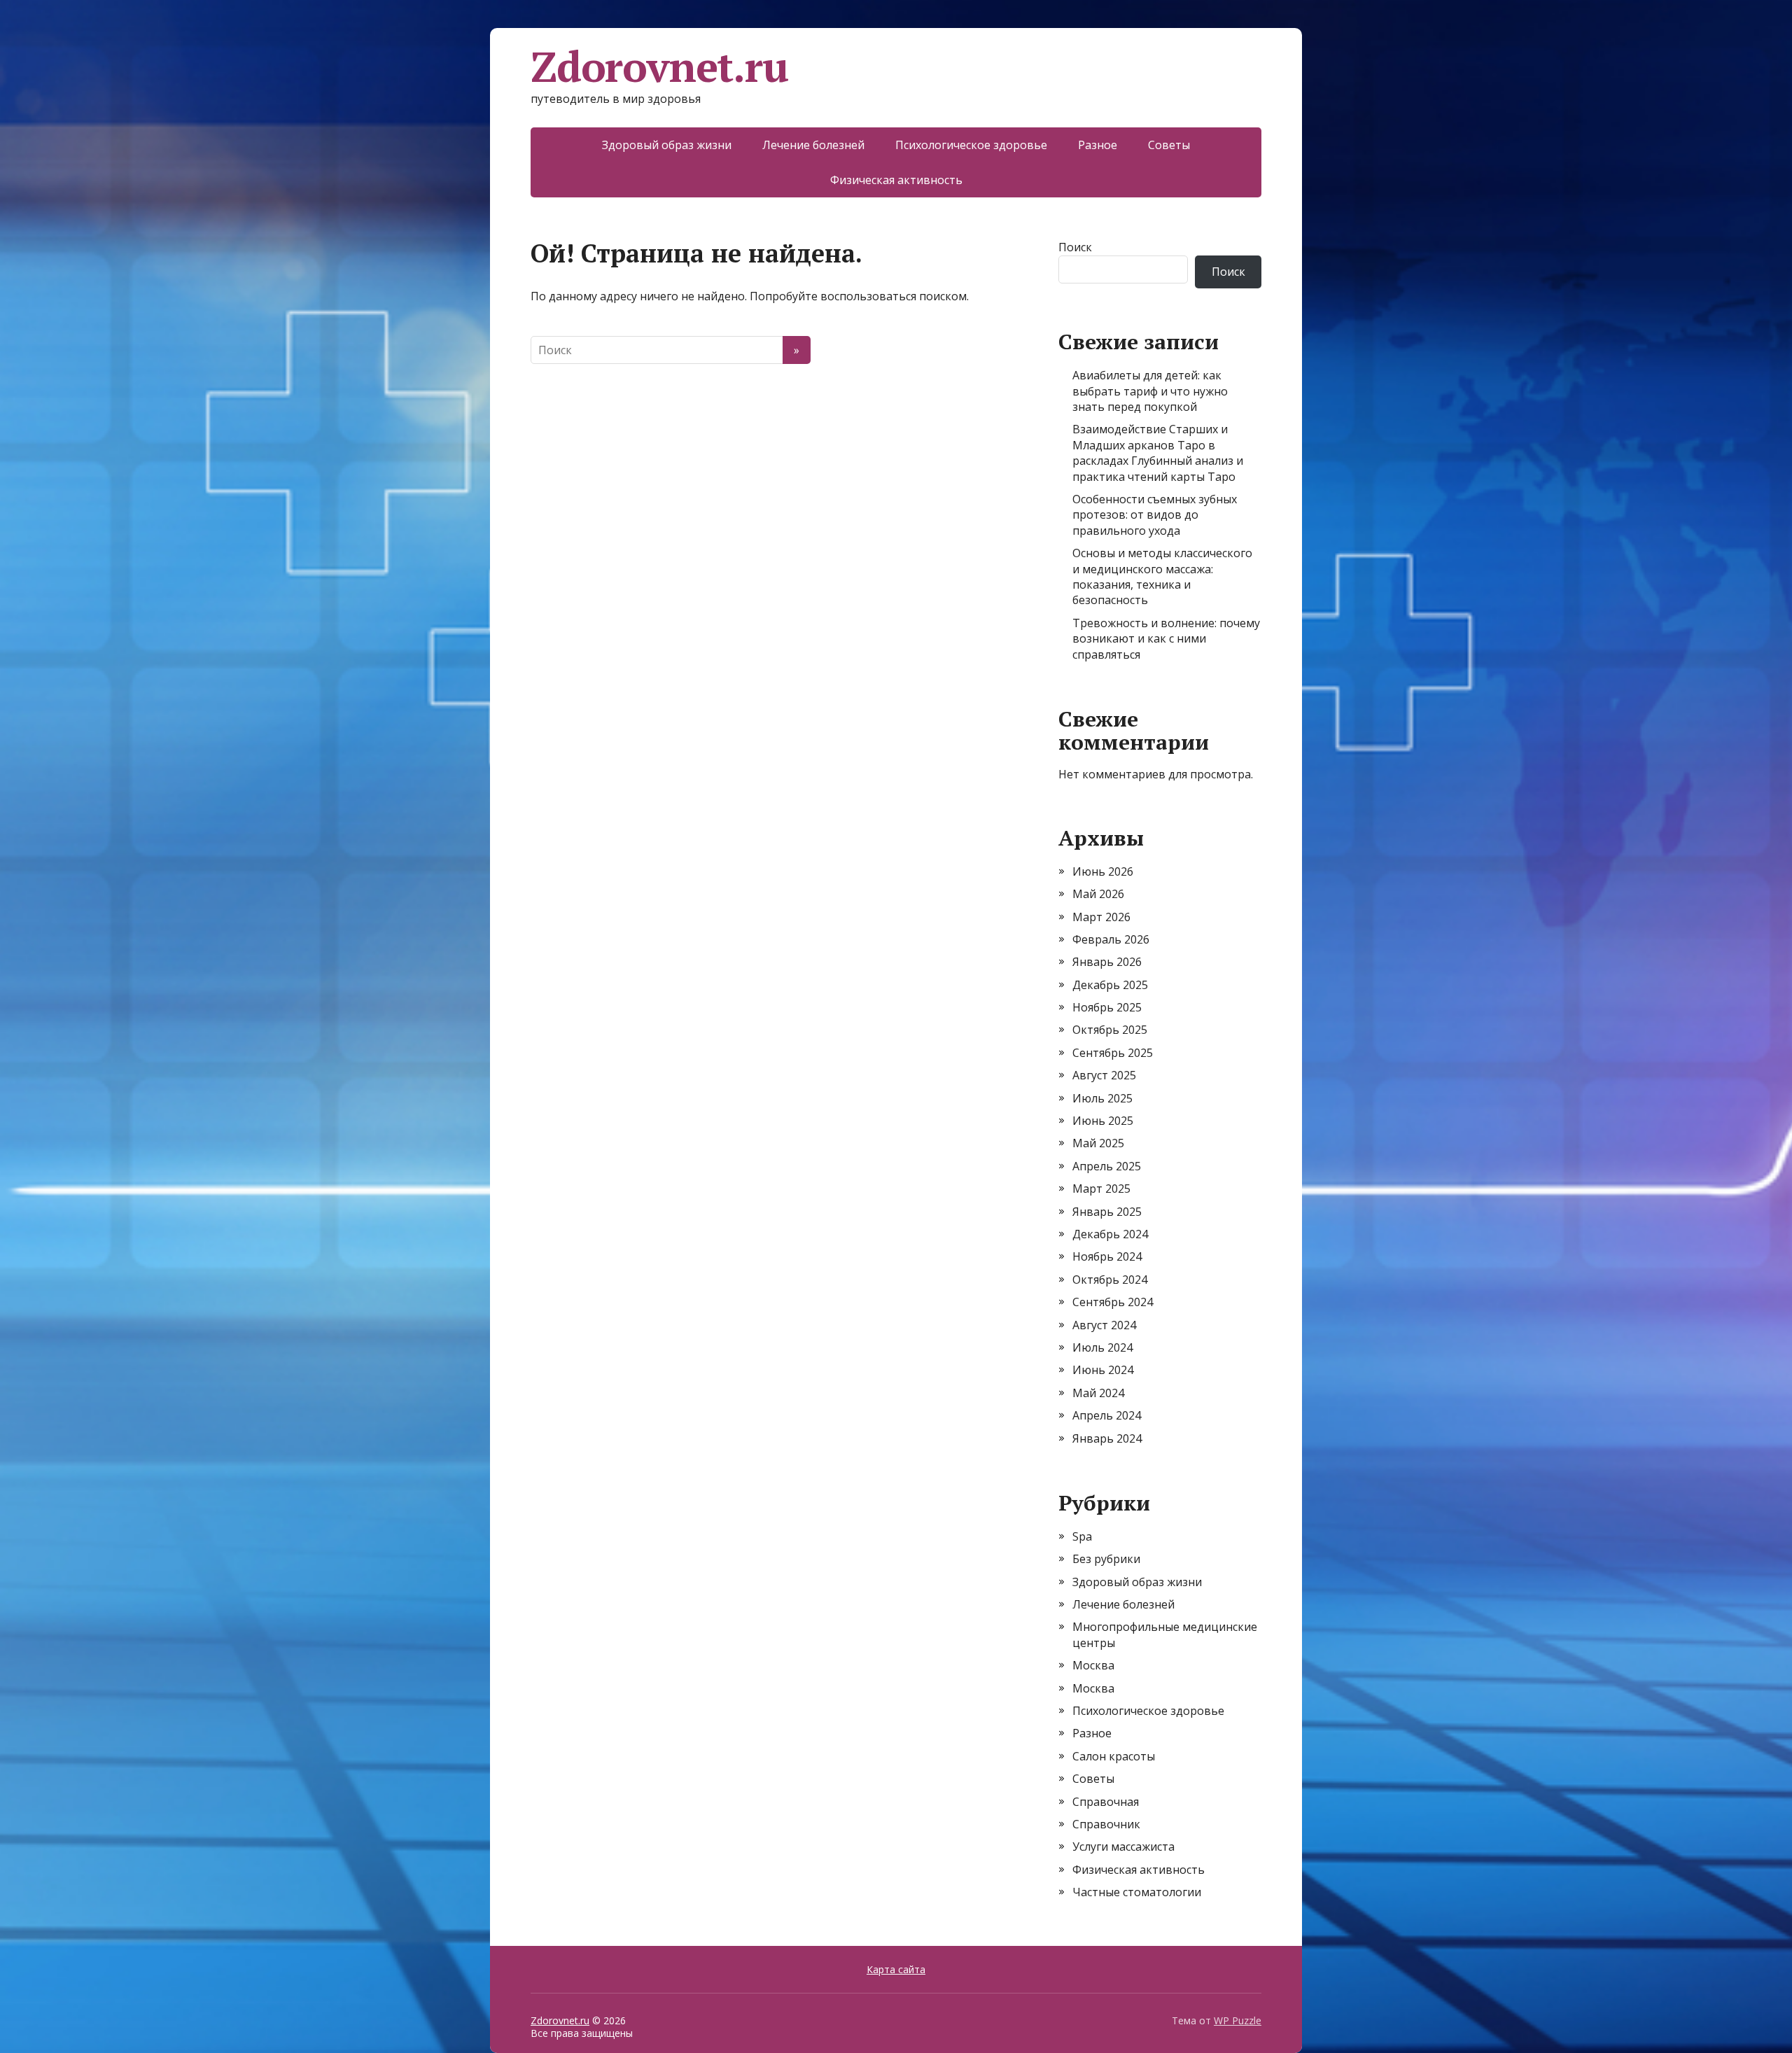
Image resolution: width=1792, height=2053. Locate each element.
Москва (1093, 1665)
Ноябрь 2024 (1107, 1256)
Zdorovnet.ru (659, 66)
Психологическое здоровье (971, 145)
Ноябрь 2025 (1107, 1007)
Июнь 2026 (1103, 871)
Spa (1082, 1536)
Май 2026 (1098, 894)
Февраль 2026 (1111, 939)
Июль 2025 (1102, 1098)
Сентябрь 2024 (1113, 1302)
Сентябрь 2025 (1113, 1053)
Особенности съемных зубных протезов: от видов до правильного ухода (1155, 515)
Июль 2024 (1102, 1347)
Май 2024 (1098, 1393)
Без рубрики (1106, 1559)
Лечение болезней (813, 145)
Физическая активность (896, 180)
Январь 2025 (1107, 1212)
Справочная (1106, 1802)
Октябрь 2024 (1110, 1280)
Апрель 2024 (1107, 1415)
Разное (1098, 145)
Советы (1169, 145)
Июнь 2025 (1103, 1121)
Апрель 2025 (1107, 1166)
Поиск (1075, 247)
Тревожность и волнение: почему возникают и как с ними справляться (1166, 639)
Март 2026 (1101, 917)
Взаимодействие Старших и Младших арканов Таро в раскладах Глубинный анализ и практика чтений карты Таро (1158, 453)
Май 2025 (1098, 1143)
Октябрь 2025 (1110, 1030)
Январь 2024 (1107, 1438)
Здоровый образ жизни (667, 145)
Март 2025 (1101, 1189)
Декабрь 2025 (1110, 985)
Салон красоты (1114, 1756)
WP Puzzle (1238, 2020)
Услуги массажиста (1123, 1847)
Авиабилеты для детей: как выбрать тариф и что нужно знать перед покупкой (1150, 391)
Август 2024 (1104, 1325)
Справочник (1106, 1824)
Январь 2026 (1107, 962)
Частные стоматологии (1137, 1892)
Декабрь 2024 (1110, 1234)
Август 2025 (1104, 1075)
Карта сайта (896, 1969)
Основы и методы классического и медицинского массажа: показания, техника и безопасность (1162, 576)
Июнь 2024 (1103, 1370)
